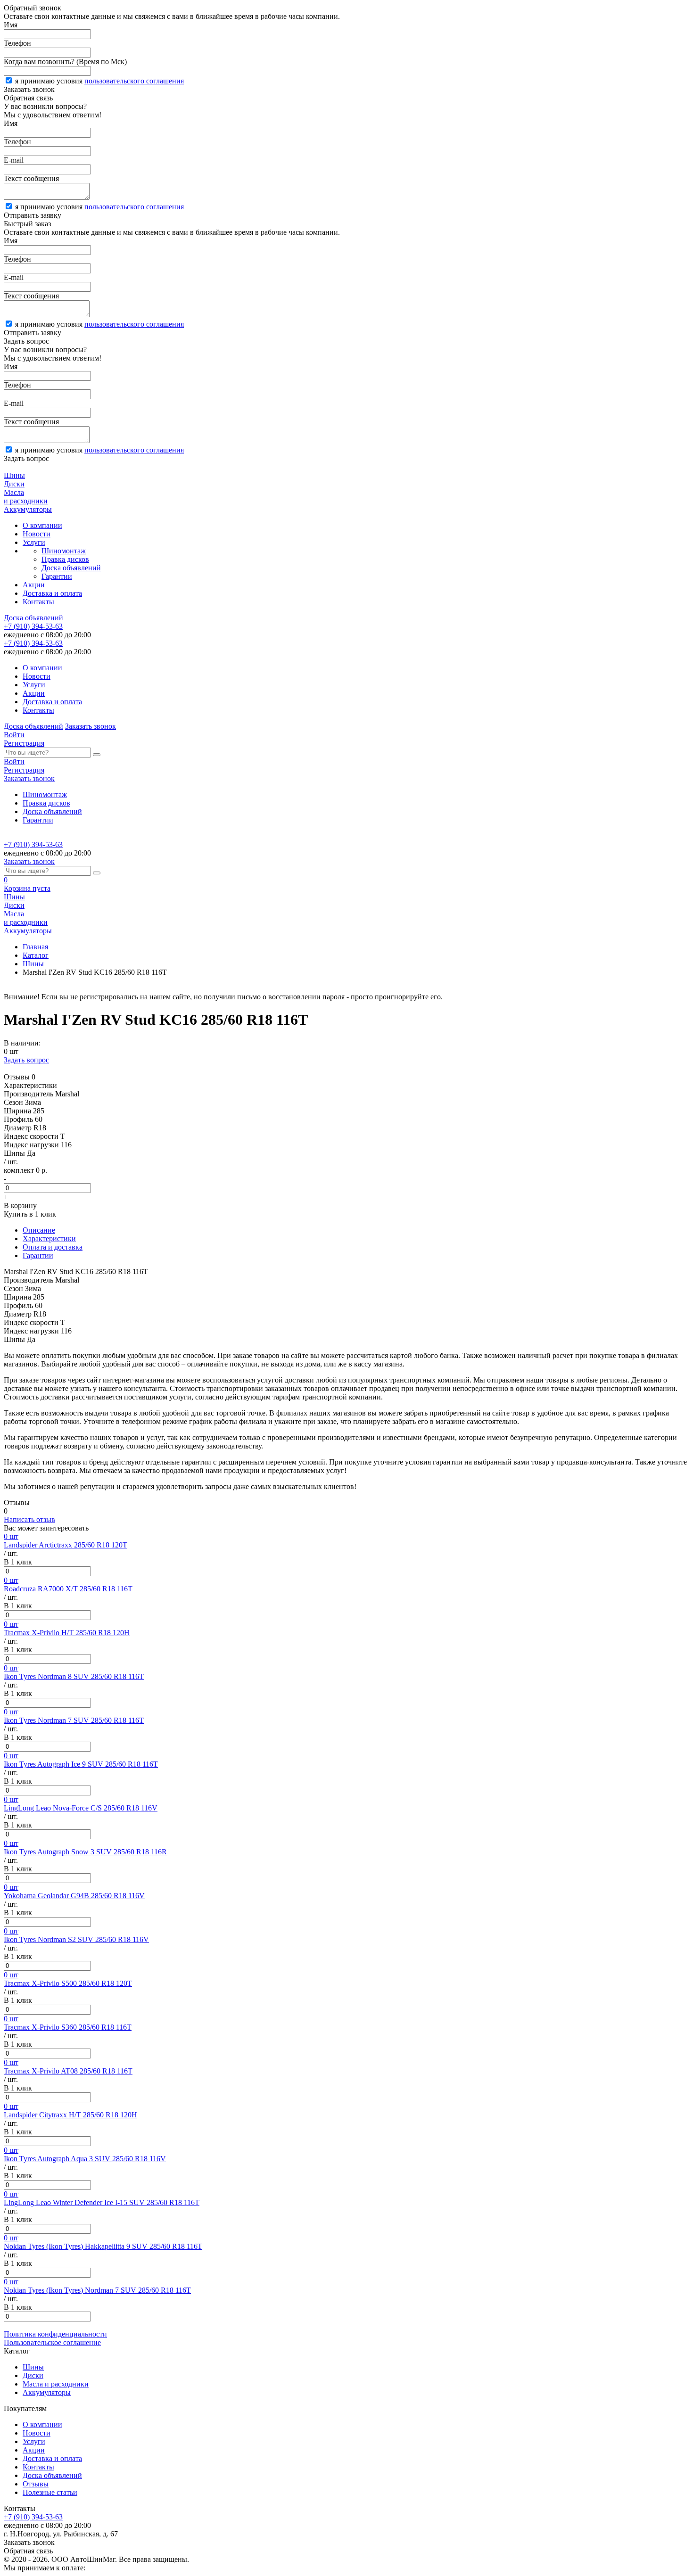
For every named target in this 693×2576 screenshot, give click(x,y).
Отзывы (36, 2484)
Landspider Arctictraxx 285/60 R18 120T (66, 1545)
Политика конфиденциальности (55, 2334)
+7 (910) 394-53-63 (33, 626)
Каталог (36, 955)
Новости (37, 534)
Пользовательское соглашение (52, 2342)
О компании (42, 525)
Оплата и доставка (53, 1247)
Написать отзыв (29, 1519)
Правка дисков (65, 559)
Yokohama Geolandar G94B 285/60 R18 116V (74, 1896)
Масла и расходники (56, 2384)
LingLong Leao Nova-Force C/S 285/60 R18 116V (81, 1808)
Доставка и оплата (52, 593)
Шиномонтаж (64, 551)
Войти (14, 735)
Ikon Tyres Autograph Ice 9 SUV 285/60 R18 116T (81, 1764)
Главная (35, 947)
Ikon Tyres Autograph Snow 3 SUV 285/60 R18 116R (85, 1852)
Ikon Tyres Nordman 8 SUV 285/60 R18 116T (74, 1676)
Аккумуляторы (47, 2392)
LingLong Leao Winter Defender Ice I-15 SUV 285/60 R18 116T (102, 2202)
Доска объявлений (71, 568)
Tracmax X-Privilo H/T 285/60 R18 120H (67, 1633)
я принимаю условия (99, 81)
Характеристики (49, 1239)
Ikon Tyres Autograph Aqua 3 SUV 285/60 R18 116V (85, 2159)
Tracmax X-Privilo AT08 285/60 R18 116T (68, 2071)
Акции (34, 585)
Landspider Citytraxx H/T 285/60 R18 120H (70, 2115)
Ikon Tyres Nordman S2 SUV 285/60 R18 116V (76, 1939)
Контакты (38, 602)
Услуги (34, 542)
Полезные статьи (50, 2492)
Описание (39, 1230)
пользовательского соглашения (134, 81)
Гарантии (57, 576)
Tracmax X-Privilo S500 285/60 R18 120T (68, 1983)
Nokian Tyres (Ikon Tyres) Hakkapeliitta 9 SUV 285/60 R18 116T (103, 2246)
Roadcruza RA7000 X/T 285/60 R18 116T (68, 1589)
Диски (33, 2375)
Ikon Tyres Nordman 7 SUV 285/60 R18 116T (74, 1720)
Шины (33, 964)
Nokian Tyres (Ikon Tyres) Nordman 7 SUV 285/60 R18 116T (97, 2290)
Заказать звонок (91, 726)
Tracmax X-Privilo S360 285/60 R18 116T (68, 2027)
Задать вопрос (26, 1060)
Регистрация (24, 743)
